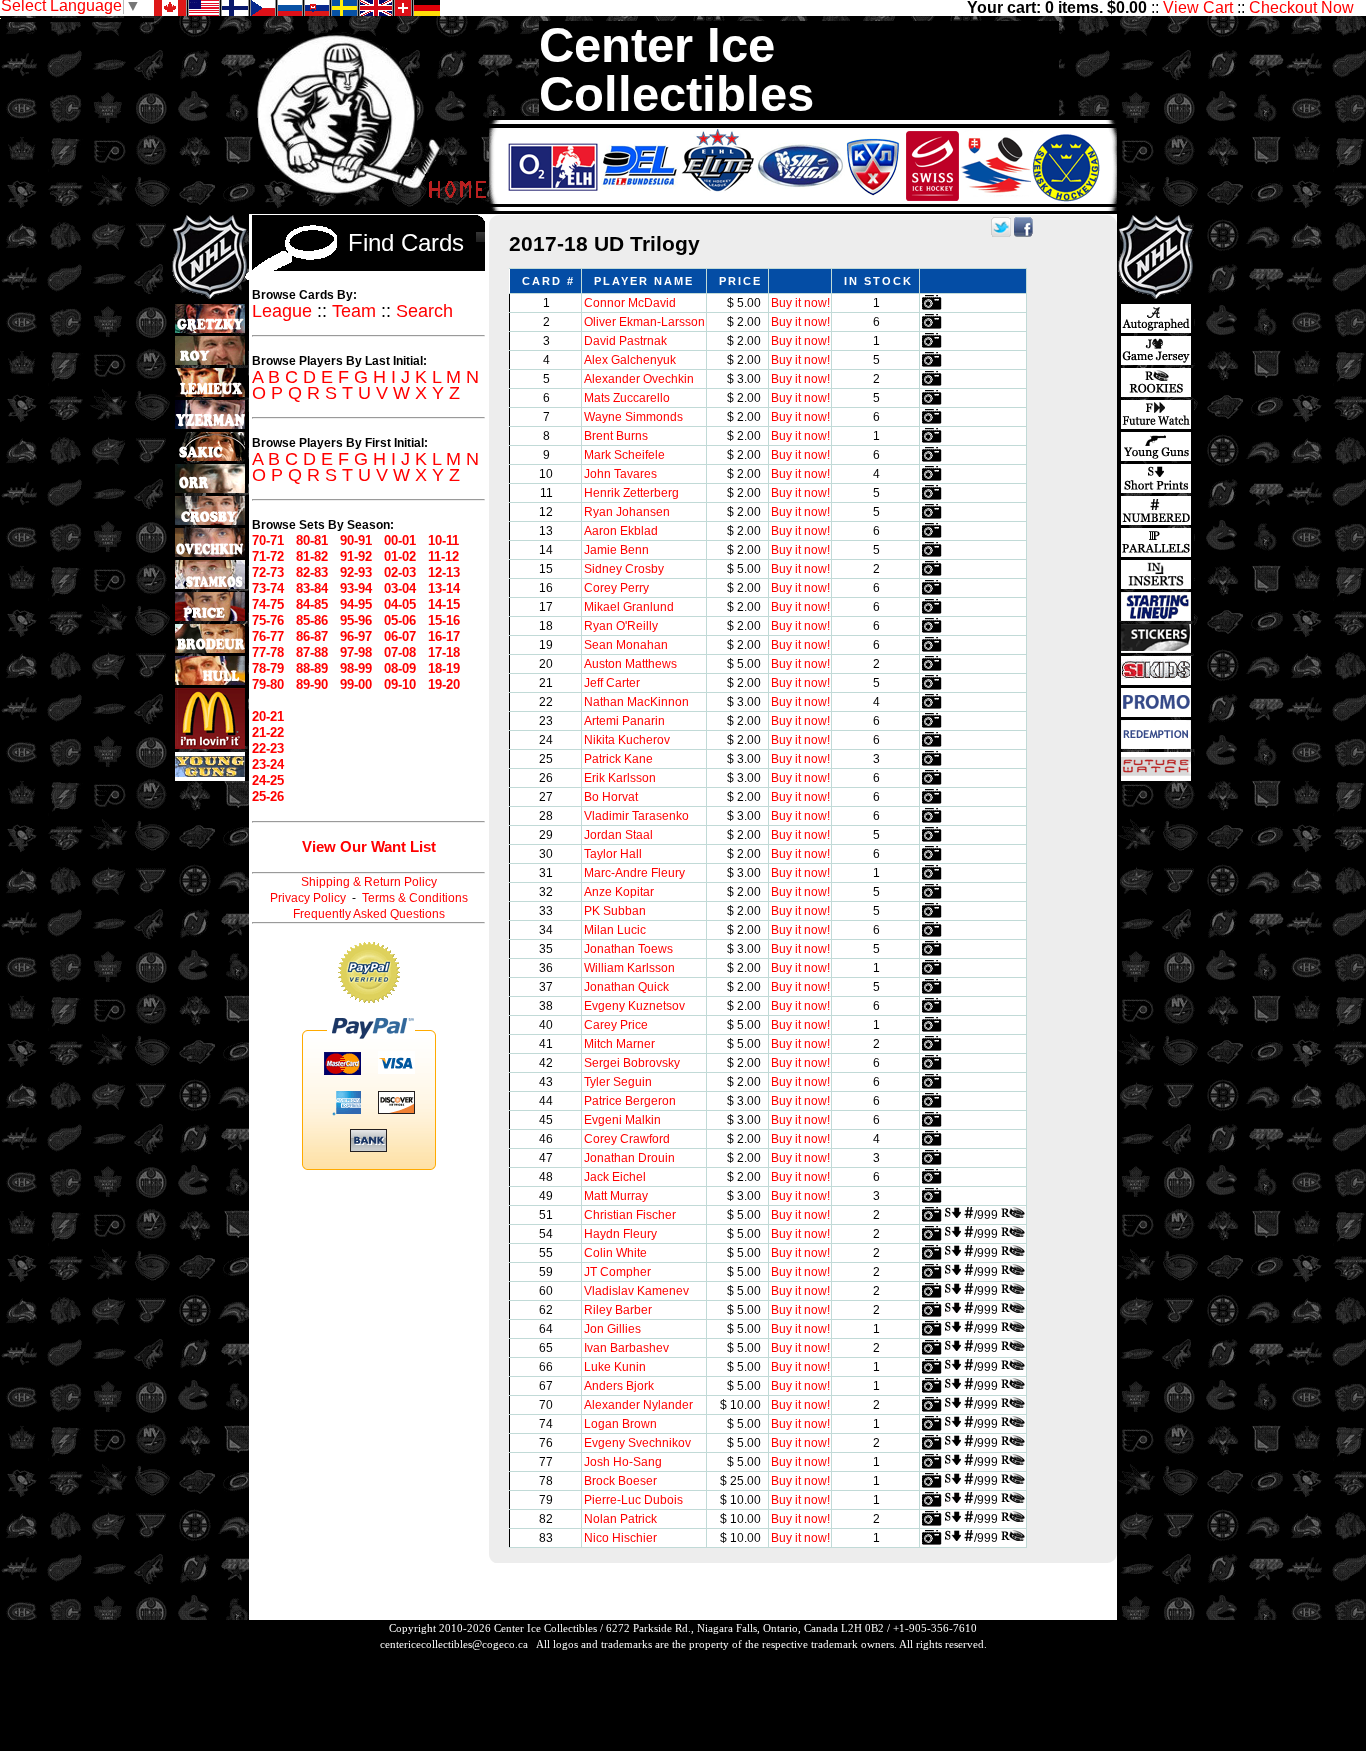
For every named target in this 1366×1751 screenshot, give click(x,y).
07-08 (400, 652)
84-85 (312, 604)
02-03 (400, 572)
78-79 (268, 668)
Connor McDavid (630, 303)
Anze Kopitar (619, 892)
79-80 (268, 684)
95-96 (356, 620)
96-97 (356, 636)
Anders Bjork (619, 1386)
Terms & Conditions (415, 898)
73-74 (268, 588)
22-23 (268, 748)
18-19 (444, 668)
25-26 (268, 796)
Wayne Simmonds (633, 417)
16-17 (444, 636)
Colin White (615, 1253)
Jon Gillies (612, 1329)
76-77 (268, 636)
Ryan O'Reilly (621, 626)
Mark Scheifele (624, 455)
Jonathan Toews (628, 949)
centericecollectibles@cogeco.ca (454, 1644)
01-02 (400, 556)
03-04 (400, 588)
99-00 (356, 684)
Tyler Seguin (618, 1082)
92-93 (356, 572)
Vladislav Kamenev (636, 1291)
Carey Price (616, 1025)
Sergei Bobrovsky (632, 1063)
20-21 (268, 716)
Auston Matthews (630, 664)
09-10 (400, 684)
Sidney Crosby (624, 569)
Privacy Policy (308, 898)
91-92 (356, 556)
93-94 (356, 588)
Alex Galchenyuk (630, 360)
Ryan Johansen (627, 512)
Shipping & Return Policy (369, 882)
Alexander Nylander (638, 1405)
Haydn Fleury (620, 1234)
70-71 (268, 540)
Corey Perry (616, 588)
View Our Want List (369, 846)
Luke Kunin (615, 1367)
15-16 (444, 620)
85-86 (312, 620)
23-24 (268, 764)
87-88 (312, 652)
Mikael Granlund (629, 607)
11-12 (443, 556)
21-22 (268, 732)
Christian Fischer (630, 1215)
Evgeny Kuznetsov (634, 1006)
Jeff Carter (612, 683)
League (282, 311)
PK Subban (615, 911)
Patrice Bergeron (630, 1101)
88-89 (312, 668)
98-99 (356, 668)
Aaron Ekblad (621, 531)
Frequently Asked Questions (369, 914)
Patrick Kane (618, 759)
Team (354, 311)
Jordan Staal (618, 835)
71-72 (268, 556)
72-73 (268, 572)
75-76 (268, 620)
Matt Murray (616, 1196)
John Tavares (620, 474)
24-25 (268, 780)
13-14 (444, 588)
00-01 (400, 540)
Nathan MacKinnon (636, 702)
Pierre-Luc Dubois (633, 1500)
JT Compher (617, 1272)
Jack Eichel (615, 1177)
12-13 (444, 572)
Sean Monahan (626, 645)
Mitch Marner (619, 1044)
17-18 (444, 652)
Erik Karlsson (620, 778)
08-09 (400, 668)
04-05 (400, 604)
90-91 (356, 540)
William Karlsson (629, 968)
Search (424, 311)
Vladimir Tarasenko (636, 816)
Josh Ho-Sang (623, 1462)
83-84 (312, 588)
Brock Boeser (620, 1481)
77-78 (268, 652)
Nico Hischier (620, 1538)
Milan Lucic (615, 930)
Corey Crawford (627, 1139)
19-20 (444, 684)
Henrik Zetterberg (631, 493)
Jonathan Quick (626, 987)
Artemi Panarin (624, 721)
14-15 (444, 604)
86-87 (312, 636)
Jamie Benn (616, 550)
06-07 (400, 636)
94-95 (356, 604)
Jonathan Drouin (629, 1158)
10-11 (443, 540)
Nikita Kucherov (627, 740)
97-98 (356, 652)
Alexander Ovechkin (639, 379)
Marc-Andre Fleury (634, 873)
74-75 (268, 604)
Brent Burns (616, 436)
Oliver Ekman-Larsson (644, 322)
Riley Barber (618, 1310)
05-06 (400, 620)
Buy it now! (800, 303)
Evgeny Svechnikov (637, 1443)
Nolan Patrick (620, 1519)
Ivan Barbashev (626, 1348)
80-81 (312, 540)
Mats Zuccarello (627, 398)
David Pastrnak (625, 341)
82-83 (312, 572)
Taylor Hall (613, 854)
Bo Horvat (611, 797)
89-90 (312, 684)
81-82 (312, 556)
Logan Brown (620, 1424)
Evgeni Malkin (622, 1120)
